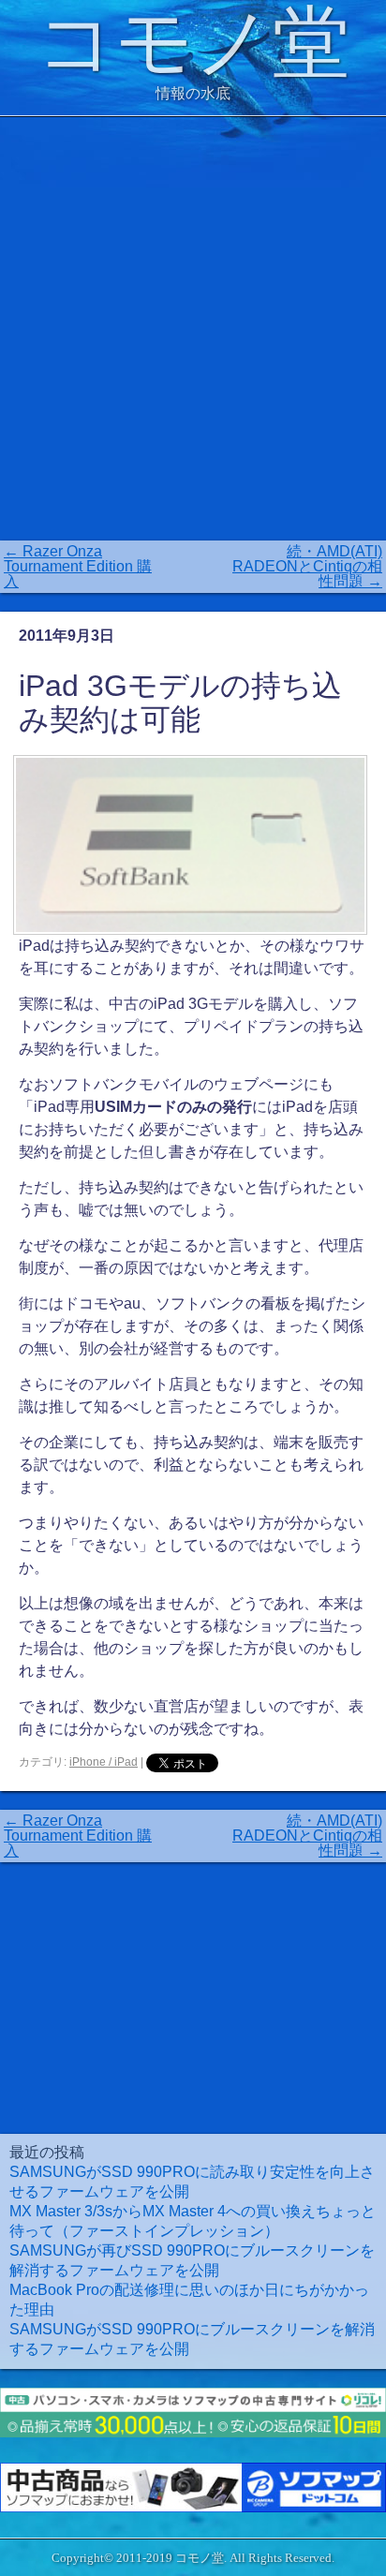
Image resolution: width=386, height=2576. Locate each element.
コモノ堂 (193, 43)
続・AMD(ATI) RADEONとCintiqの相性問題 (307, 566)
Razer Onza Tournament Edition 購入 (78, 566)
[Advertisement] (193, 329)
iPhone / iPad (104, 1762)
